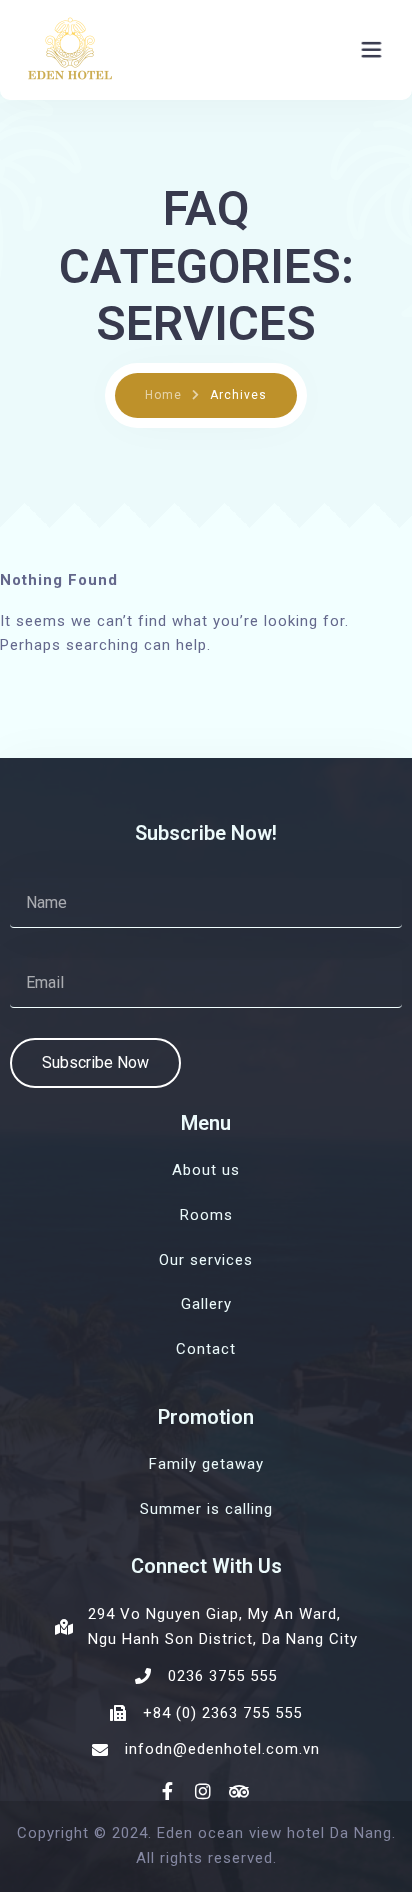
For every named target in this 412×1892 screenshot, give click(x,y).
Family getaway (206, 1464)
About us (206, 1170)
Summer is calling (206, 1509)
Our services (206, 1260)
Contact (206, 1349)
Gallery (206, 1304)
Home (163, 395)
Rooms (206, 1215)
